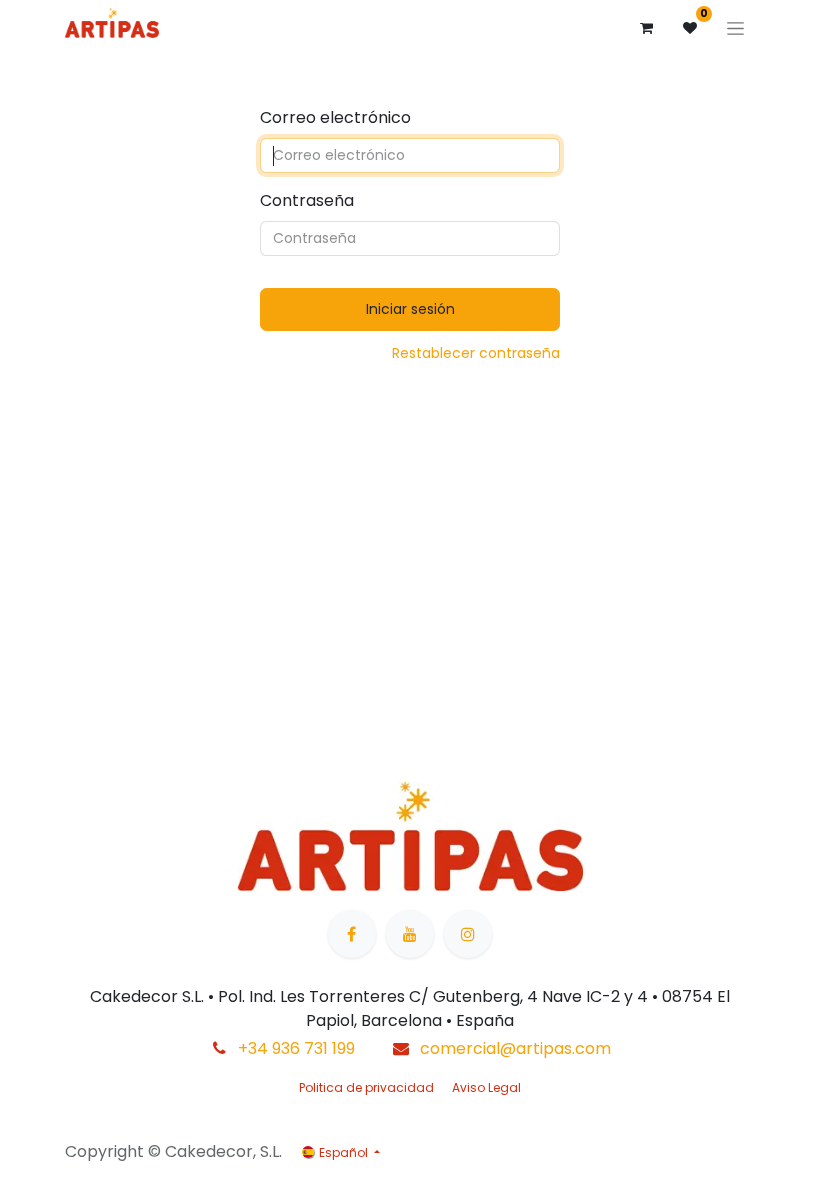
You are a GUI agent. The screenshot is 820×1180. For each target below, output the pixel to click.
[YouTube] (410, 934)
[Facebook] (352, 934)
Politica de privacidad (366, 1087)
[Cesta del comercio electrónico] (646, 28)
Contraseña (307, 200)
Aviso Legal (486, 1087)
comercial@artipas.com (515, 1048)
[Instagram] (468, 934)
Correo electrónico (335, 117)
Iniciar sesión (410, 309)
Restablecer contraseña (476, 353)
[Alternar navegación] (735, 28)
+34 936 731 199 (296, 1048)
